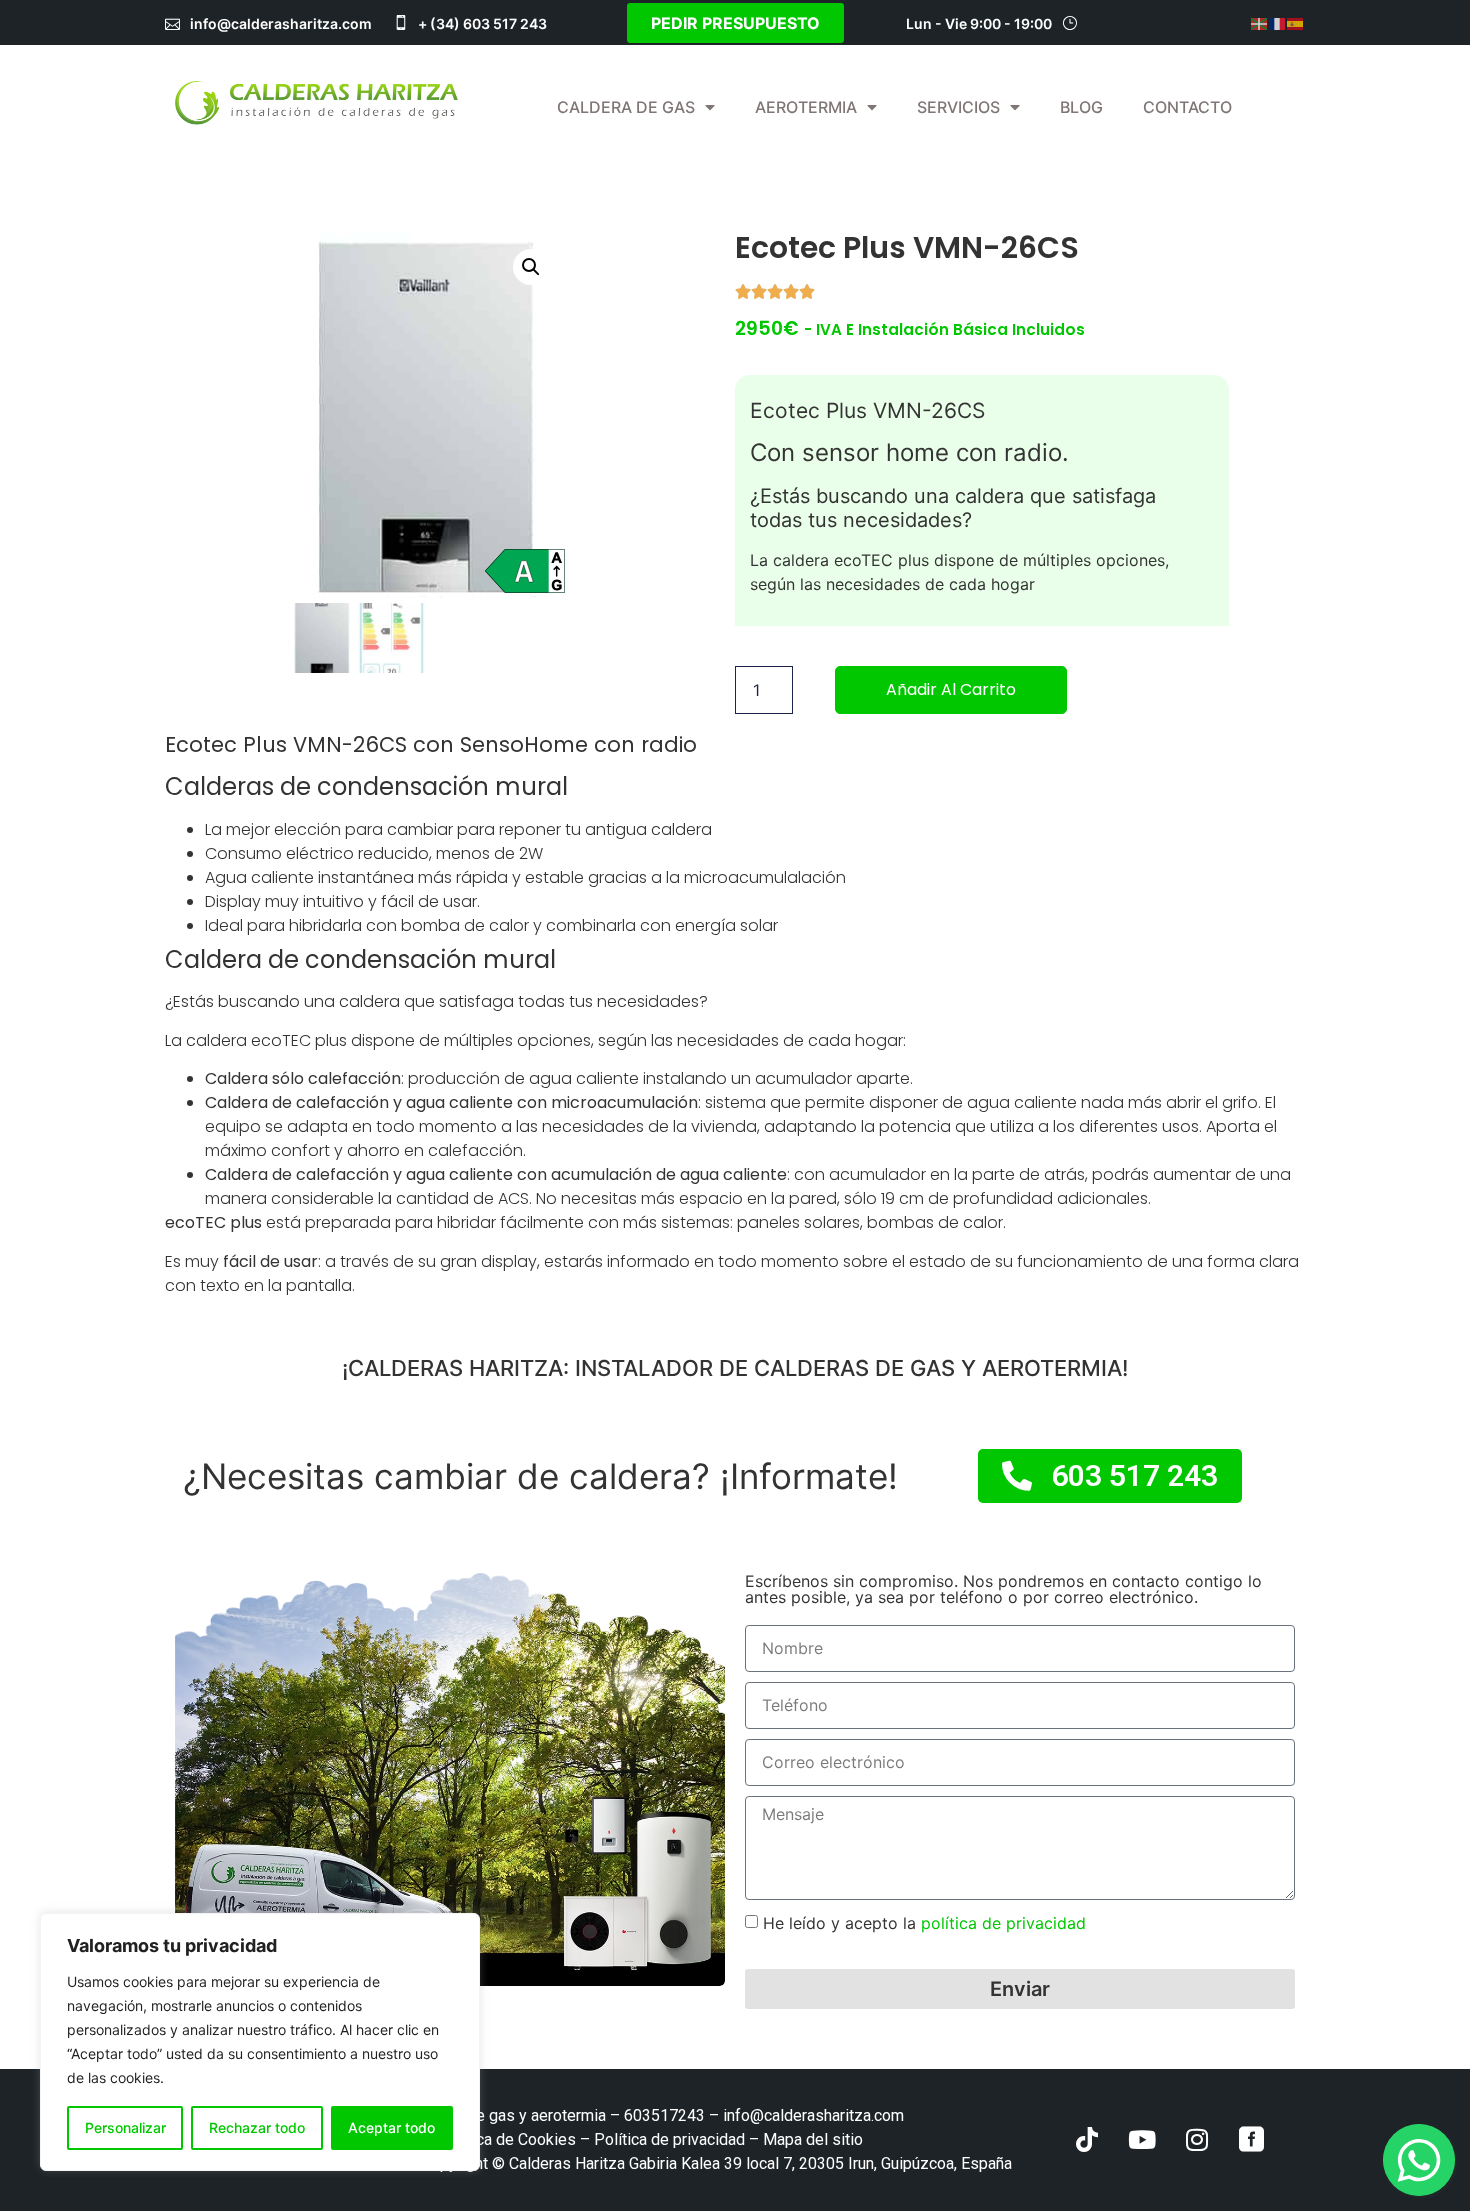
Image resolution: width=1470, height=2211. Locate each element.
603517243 (664, 2115)
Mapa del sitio (813, 2139)
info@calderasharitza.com (281, 23)
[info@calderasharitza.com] (172, 22)
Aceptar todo (391, 2127)
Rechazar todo (257, 2127)
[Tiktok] (1087, 2140)
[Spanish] (1296, 23)
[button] (531, 267)
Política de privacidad (669, 2139)
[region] (260, 2042)
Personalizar (125, 2127)
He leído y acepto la (924, 1923)
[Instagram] (1197, 2140)
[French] (1278, 23)
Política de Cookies (507, 2139)
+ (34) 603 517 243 (482, 23)
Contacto (1187, 107)
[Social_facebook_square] (1252, 2140)
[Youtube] (1142, 2140)
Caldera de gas (626, 107)
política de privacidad (1001, 1923)
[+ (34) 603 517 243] (400, 22)
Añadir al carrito (951, 689)
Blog (1081, 107)
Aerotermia (806, 107)
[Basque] (1260, 23)
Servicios (958, 107)
